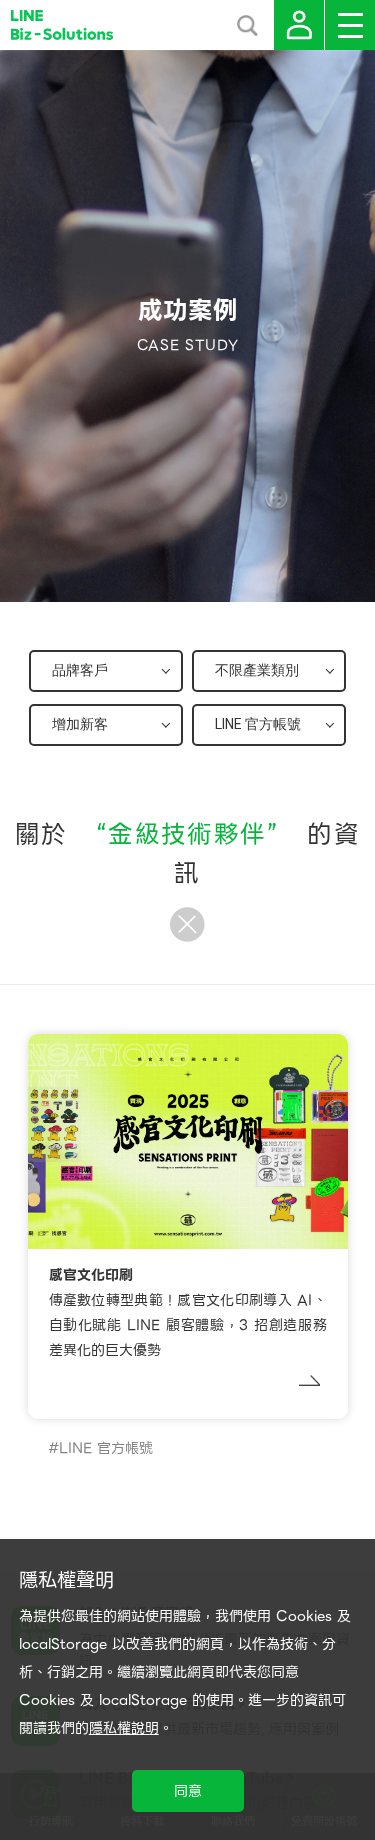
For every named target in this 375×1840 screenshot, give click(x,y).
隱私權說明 (124, 1728)
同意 (188, 1791)
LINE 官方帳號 (106, 1448)
